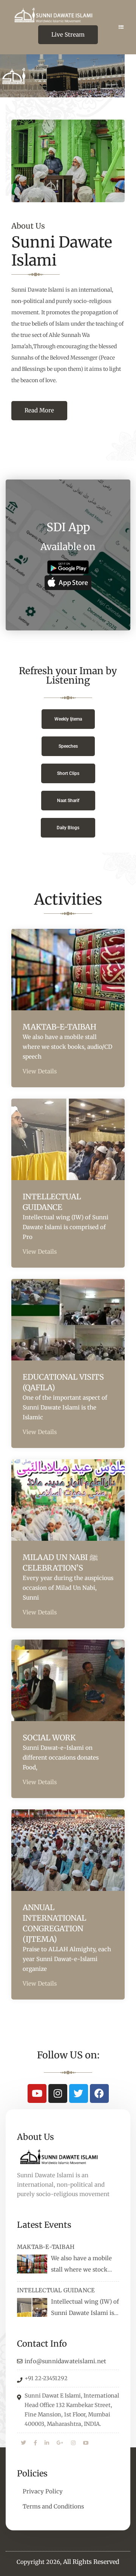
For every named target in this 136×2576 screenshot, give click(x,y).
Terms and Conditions (53, 2506)
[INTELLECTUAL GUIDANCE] (32, 2307)
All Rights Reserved (91, 2562)
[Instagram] (58, 2093)
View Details (40, 1071)
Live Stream (68, 35)
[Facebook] (99, 2093)
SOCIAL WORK (49, 1738)
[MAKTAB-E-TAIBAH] (32, 2264)
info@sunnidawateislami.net (65, 2361)
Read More (39, 410)
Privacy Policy (43, 2491)
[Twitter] (79, 2093)
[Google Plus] (60, 2443)
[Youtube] (37, 2093)
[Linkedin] (47, 2443)
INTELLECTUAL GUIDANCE (56, 2290)
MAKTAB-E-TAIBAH (59, 1027)
